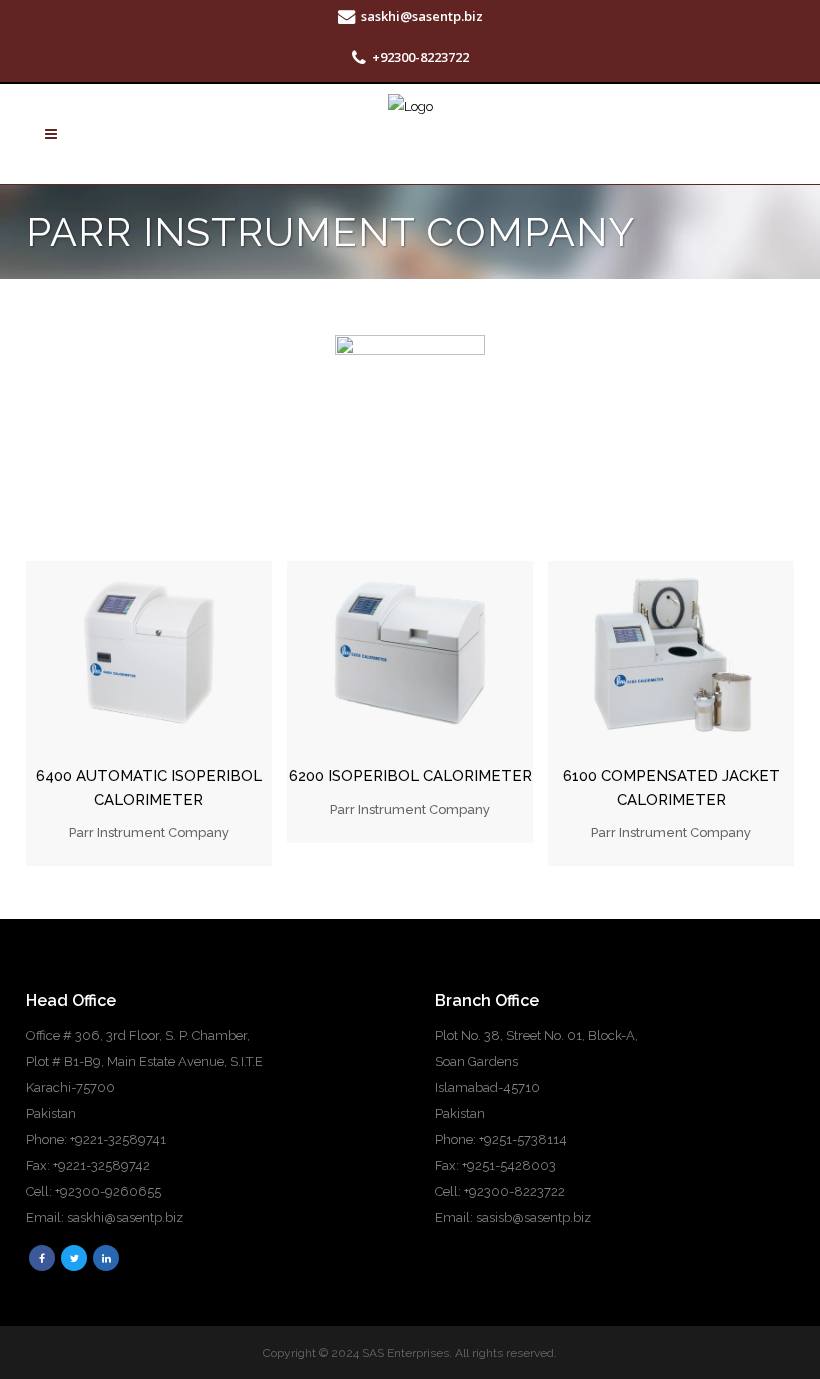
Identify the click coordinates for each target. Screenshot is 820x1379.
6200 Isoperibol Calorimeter (410, 776)
